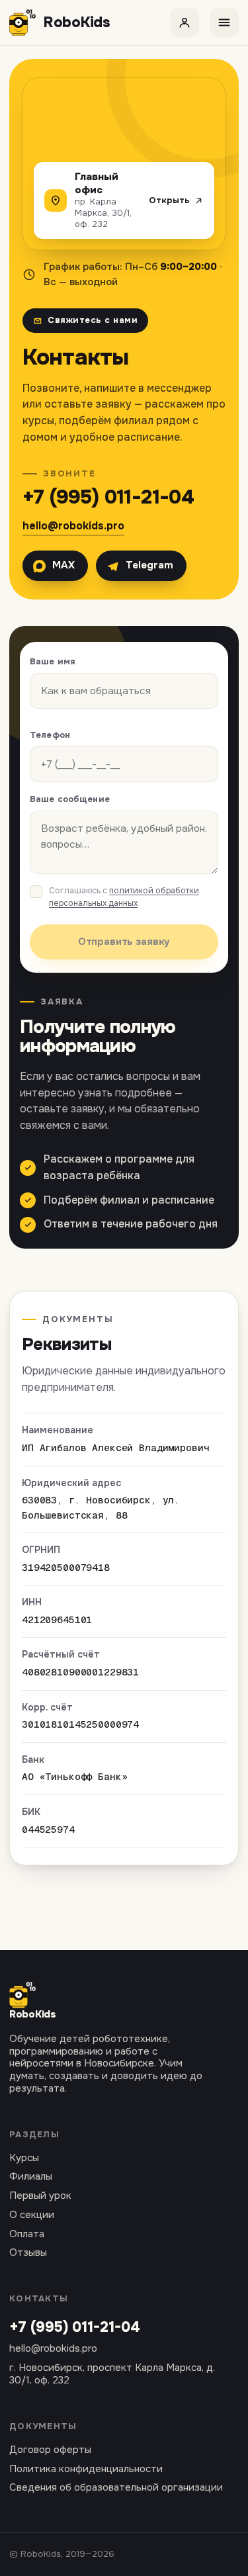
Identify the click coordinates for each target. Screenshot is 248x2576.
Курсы (24, 2158)
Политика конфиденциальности (86, 2469)
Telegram (149, 565)
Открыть (169, 200)
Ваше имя (53, 661)
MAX (63, 565)
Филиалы (31, 2177)
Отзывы (28, 2253)
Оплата (27, 2234)
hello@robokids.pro (73, 526)
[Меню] (224, 22)
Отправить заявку (124, 942)
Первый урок (40, 2196)
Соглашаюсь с (124, 897)
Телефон (50, 735)
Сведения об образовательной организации (116, 2488)
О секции (32, 2215)
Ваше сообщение (70, 799)
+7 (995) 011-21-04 (108, 497)
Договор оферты (50, 2450)
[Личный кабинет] (185, 22)
